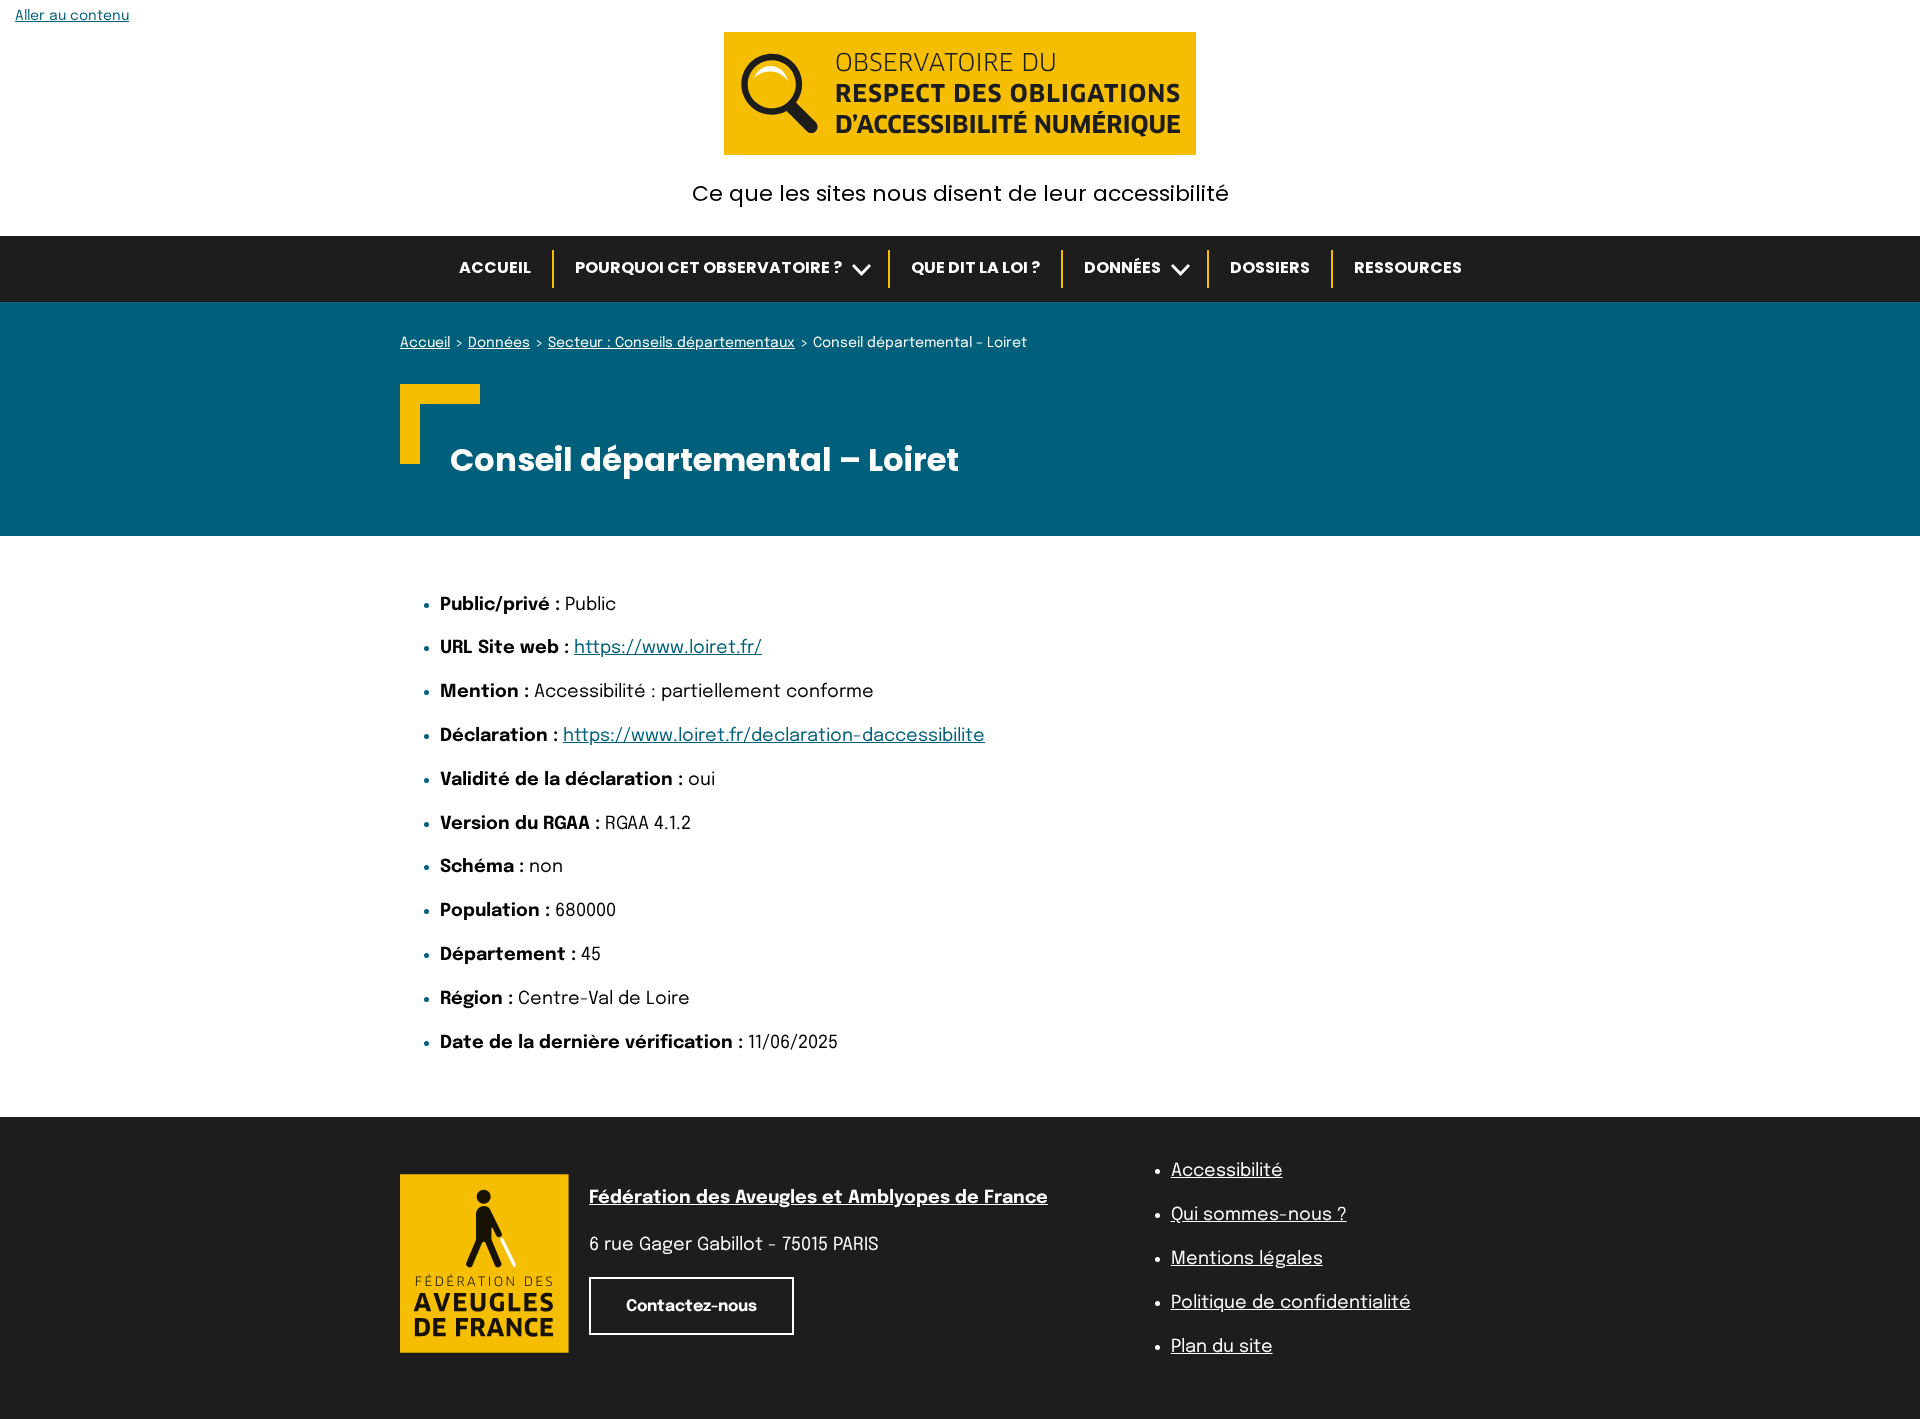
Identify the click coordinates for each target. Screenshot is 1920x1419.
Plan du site (1222, 1347)
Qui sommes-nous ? (1259, 1215)
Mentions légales (1247, 1259)
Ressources (1408, 267)
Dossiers (1270, 267)
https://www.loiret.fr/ (668, 648)
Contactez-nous (691, 1306)
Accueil (495, 267)
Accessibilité (1227, 1171)
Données (1122, 267)
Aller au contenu (72, 16)
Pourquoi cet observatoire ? (708, 267)
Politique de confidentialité (1291, 1303)
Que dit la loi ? (975, 267)
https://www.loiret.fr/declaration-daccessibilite (774, 736)
